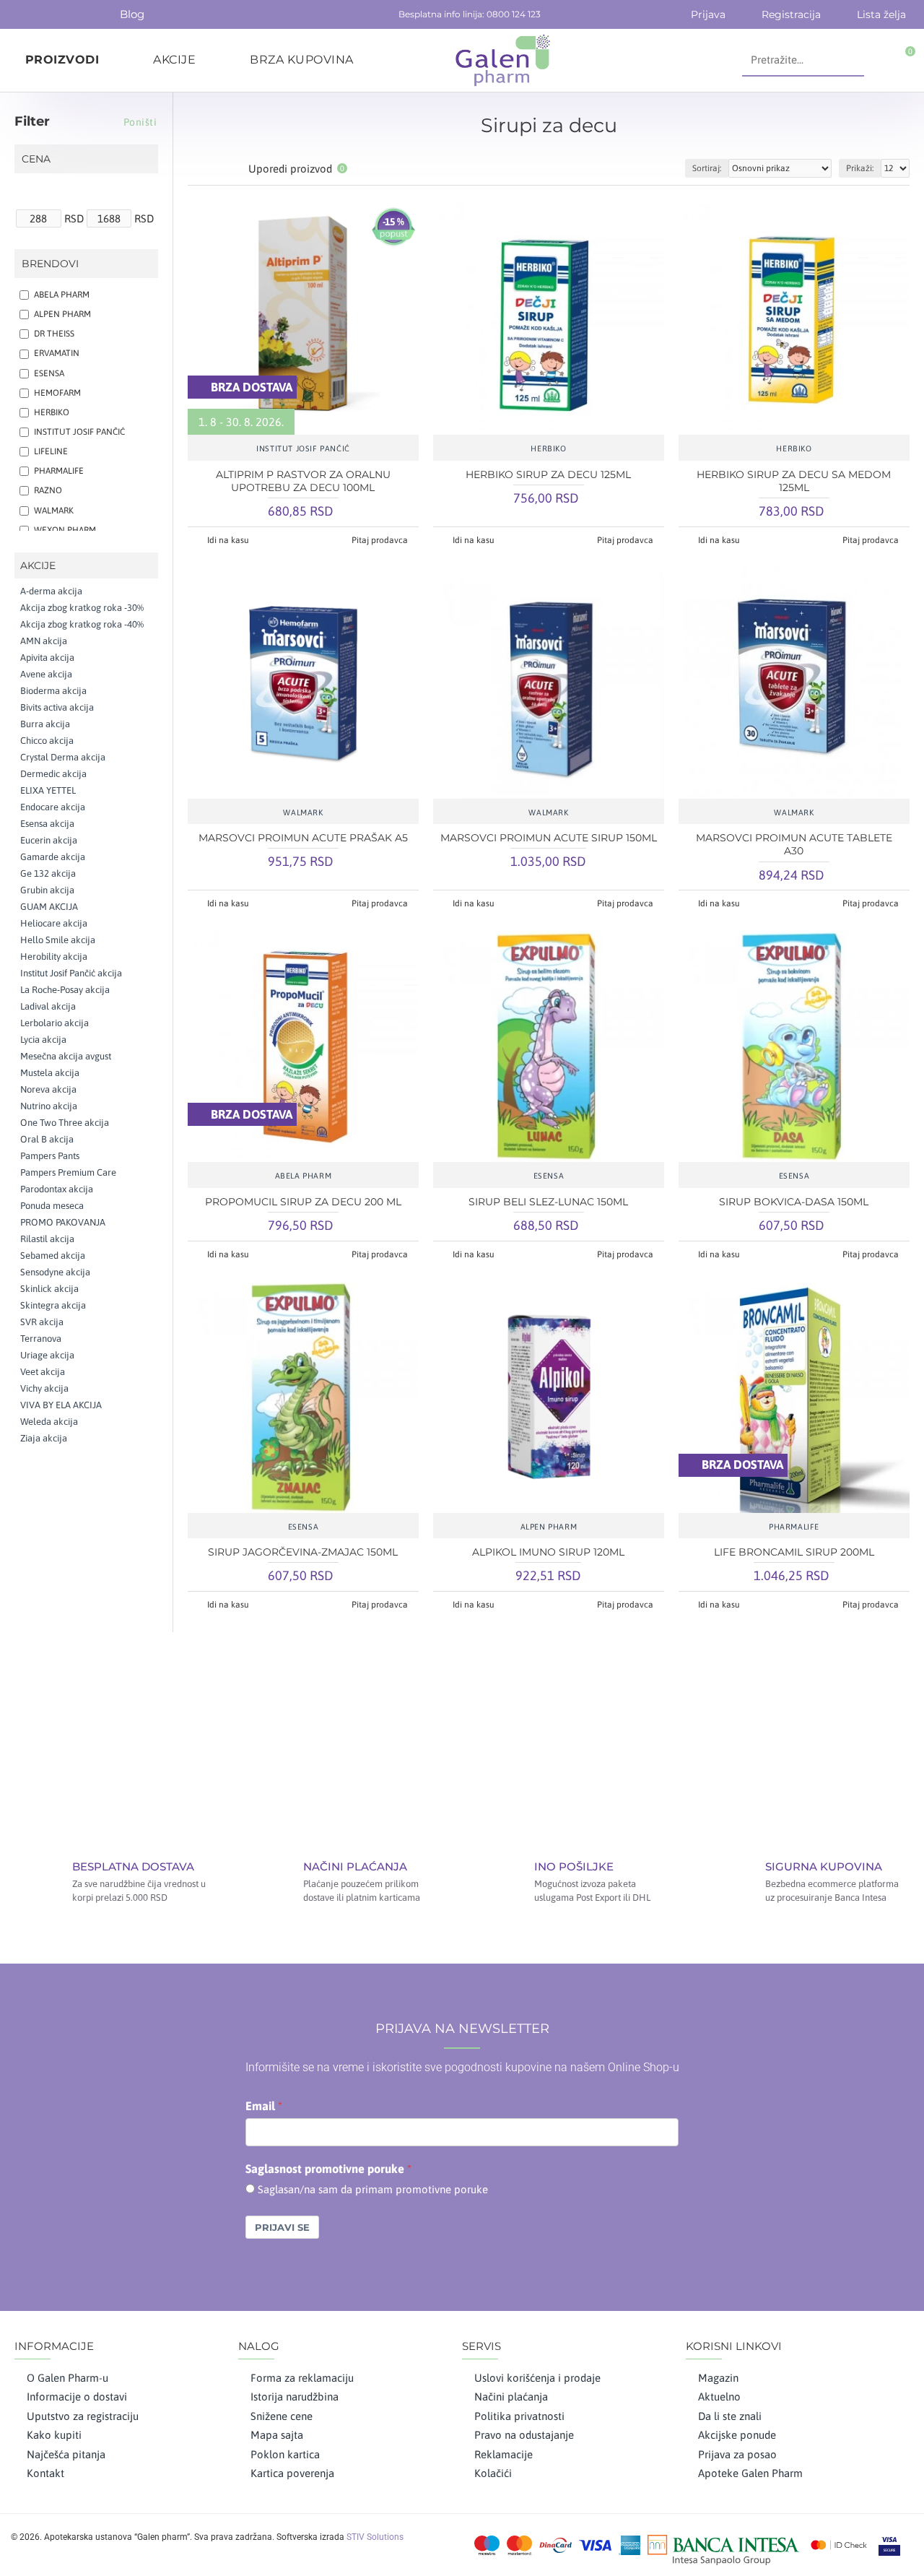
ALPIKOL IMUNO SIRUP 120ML (548, 1552)
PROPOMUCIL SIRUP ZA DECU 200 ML (303, 1202)
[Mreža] (197, 169)
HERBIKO (548, 448)
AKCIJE (38, 565)
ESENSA (549, 1176)
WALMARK (303, 812)
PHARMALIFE (794, 1527)
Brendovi (50, 264)
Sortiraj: (707, 168)
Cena (36, 159)
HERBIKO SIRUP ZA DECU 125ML (548, 474)
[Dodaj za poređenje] (346, 428)
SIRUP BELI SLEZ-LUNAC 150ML (548, 1202)
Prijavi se (282, 2227)
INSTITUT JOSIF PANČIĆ (303, 448)
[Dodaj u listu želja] (303, 428)
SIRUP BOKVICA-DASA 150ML (794, 1202)
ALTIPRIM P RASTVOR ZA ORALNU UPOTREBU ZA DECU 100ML (303, 481)
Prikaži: (860, 168)
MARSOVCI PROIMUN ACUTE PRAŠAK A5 (303, 838)
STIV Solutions (375, 2537)
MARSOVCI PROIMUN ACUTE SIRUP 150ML (549, 838)
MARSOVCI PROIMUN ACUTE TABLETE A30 (794, 844)
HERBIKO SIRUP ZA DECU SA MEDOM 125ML (794, 481)
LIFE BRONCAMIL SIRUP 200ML (794, 1552)
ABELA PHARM (304, 1176)
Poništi (140, 122)
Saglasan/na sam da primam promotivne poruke (373, 2189)
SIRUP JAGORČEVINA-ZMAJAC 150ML (303, 1552)
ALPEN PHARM (549, 1527)
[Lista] (215, 169)
